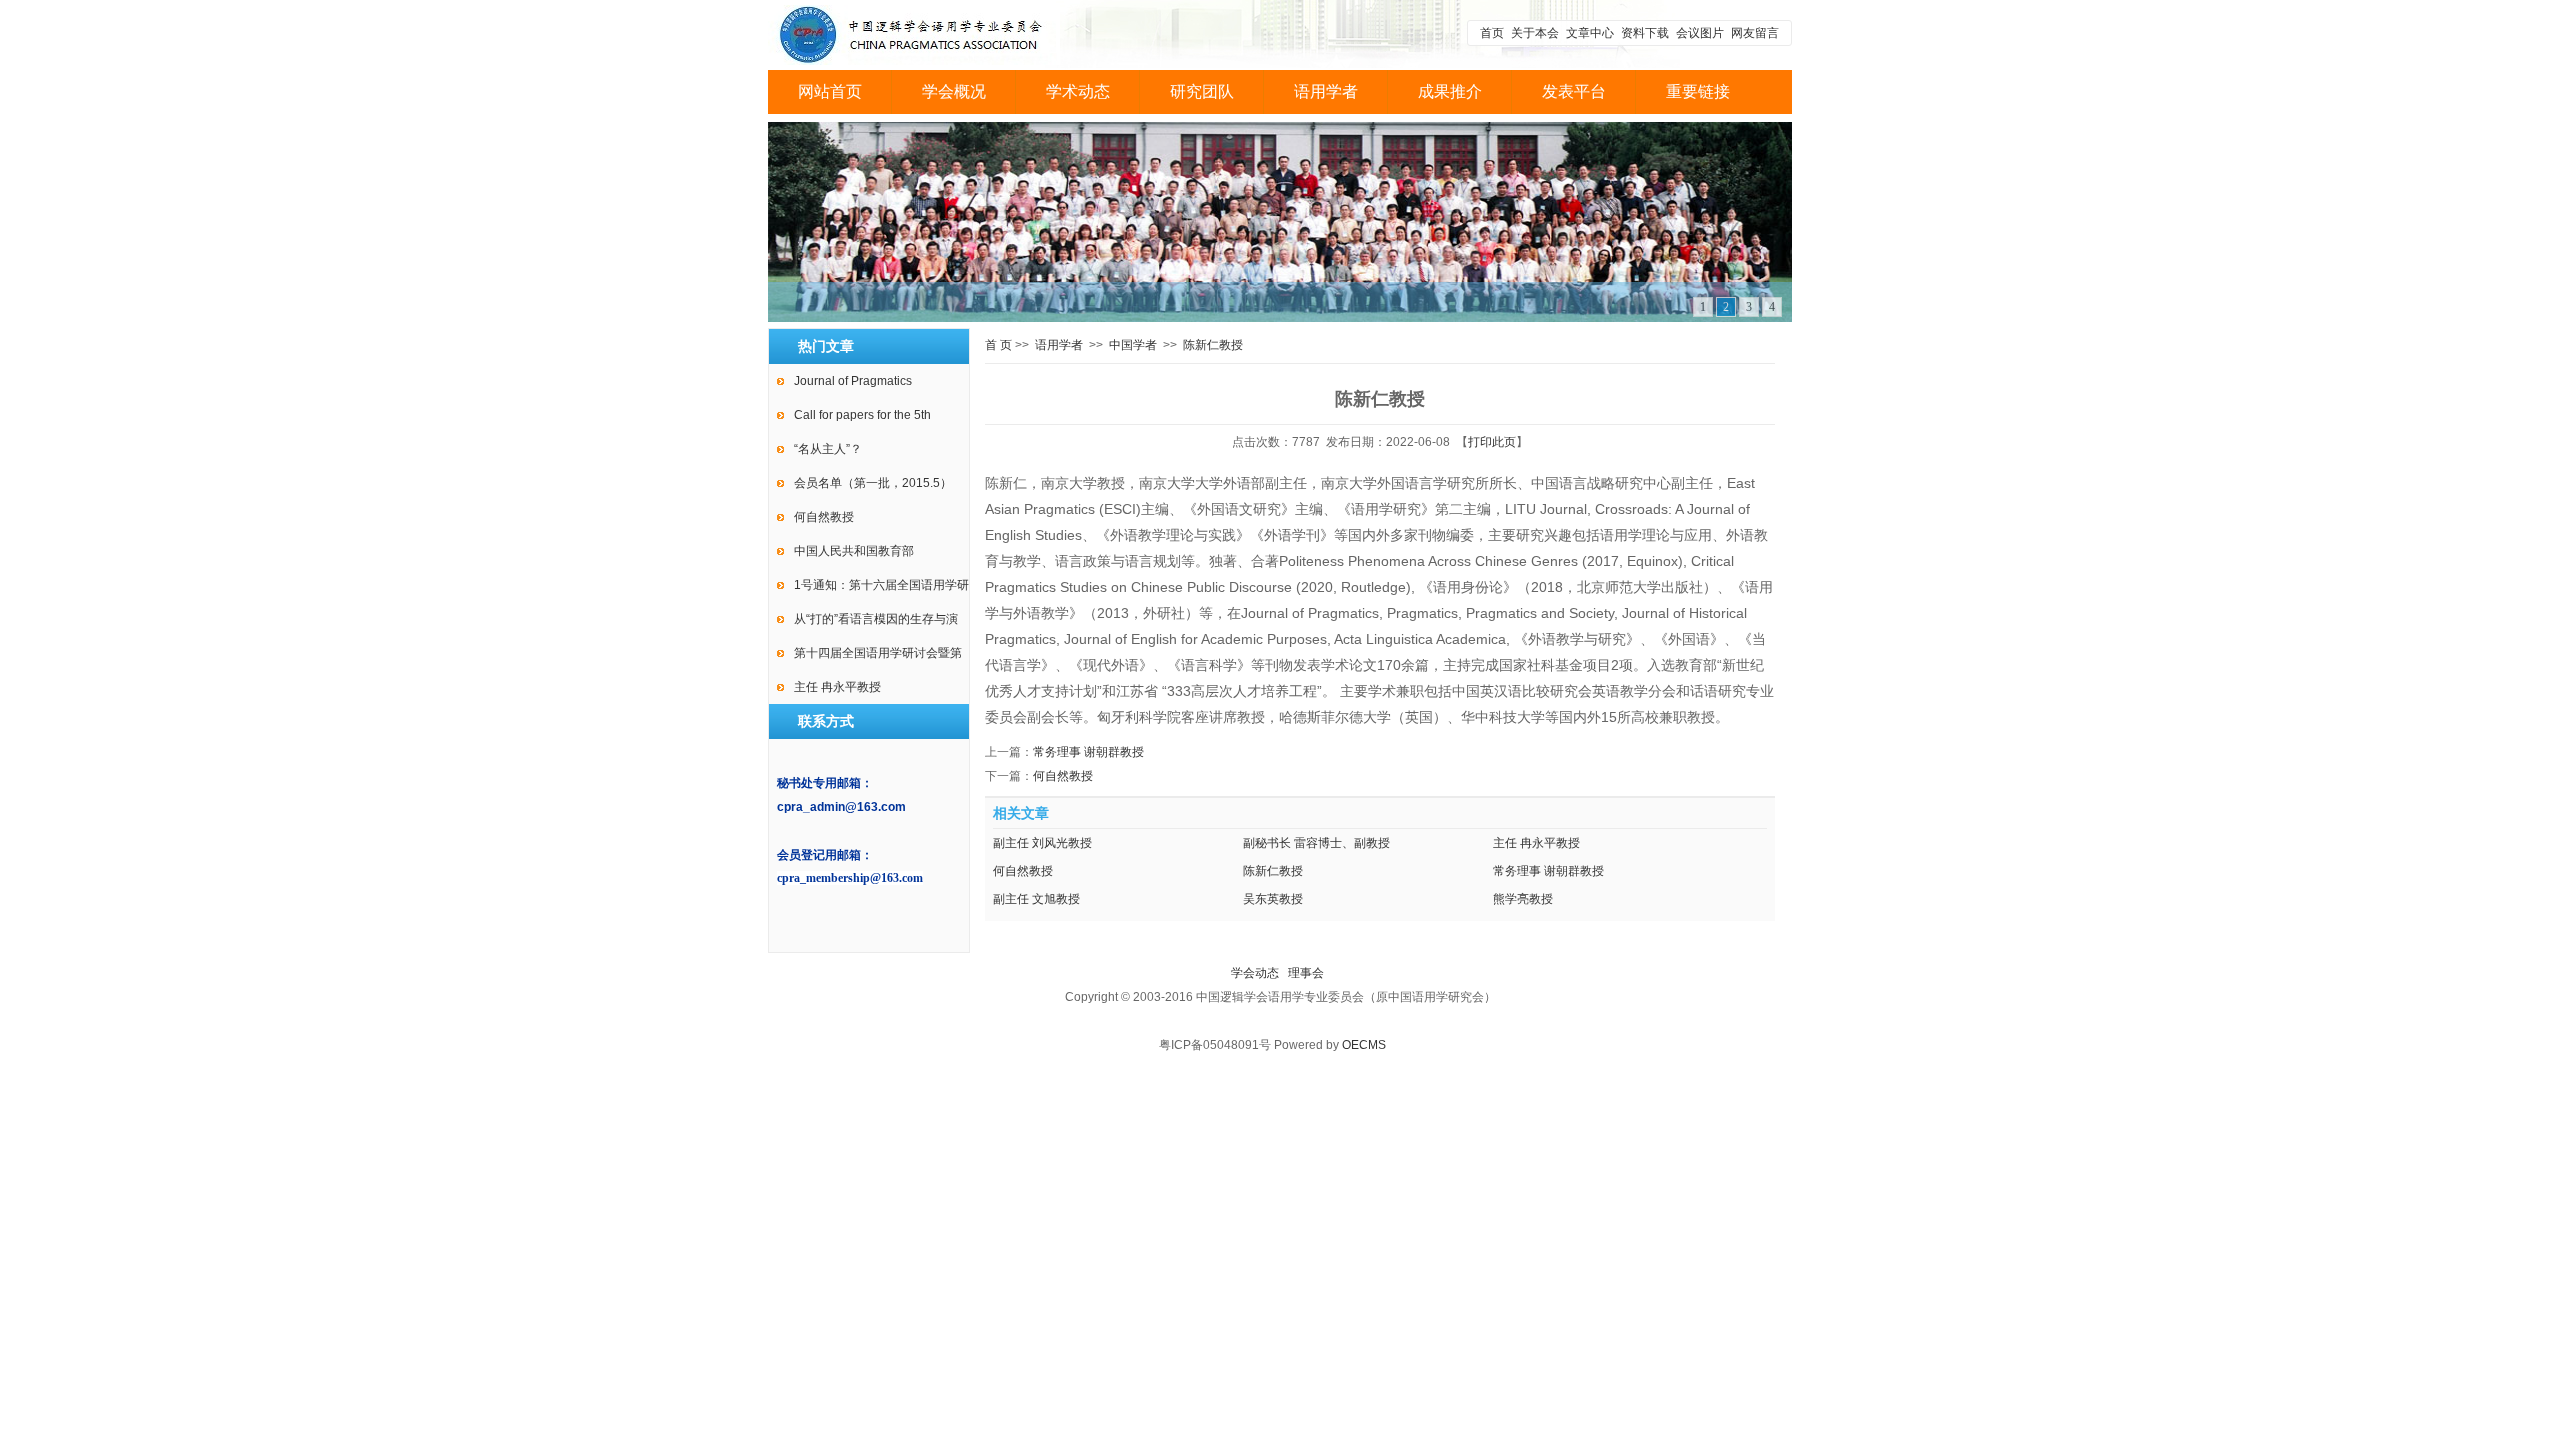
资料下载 (1645, 33)
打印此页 (1492, 442)
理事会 (1306, 973)
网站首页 (830, 91)
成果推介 (1450, 91)
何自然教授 (824, 517)
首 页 (998, 345)
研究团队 (1202, 91)
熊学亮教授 (1523, 899)
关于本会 (1535, 33)
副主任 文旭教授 (1036, 899)
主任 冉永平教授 (837, 687)
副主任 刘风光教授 (1042, 843)
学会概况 (954, 91)
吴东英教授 (1273, 899)
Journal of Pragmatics (853, 381)
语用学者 (1326, 91)
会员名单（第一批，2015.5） (873, 483)
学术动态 (1078, 91)
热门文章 (826, 346)
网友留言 (1755, 33)
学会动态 (1255, 973)
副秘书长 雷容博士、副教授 (1316, 843)
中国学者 (1133, 345)
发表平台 (1574, 91)
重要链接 (1698, 91)
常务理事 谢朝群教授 (1088, 752)
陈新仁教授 (1213, 345)
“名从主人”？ (828, 449)
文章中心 (1591, 33)
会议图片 (1700, 33)
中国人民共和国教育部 (854, 551)
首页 (1492, 33)
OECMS (1364, 1045)
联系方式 (826, 721)
